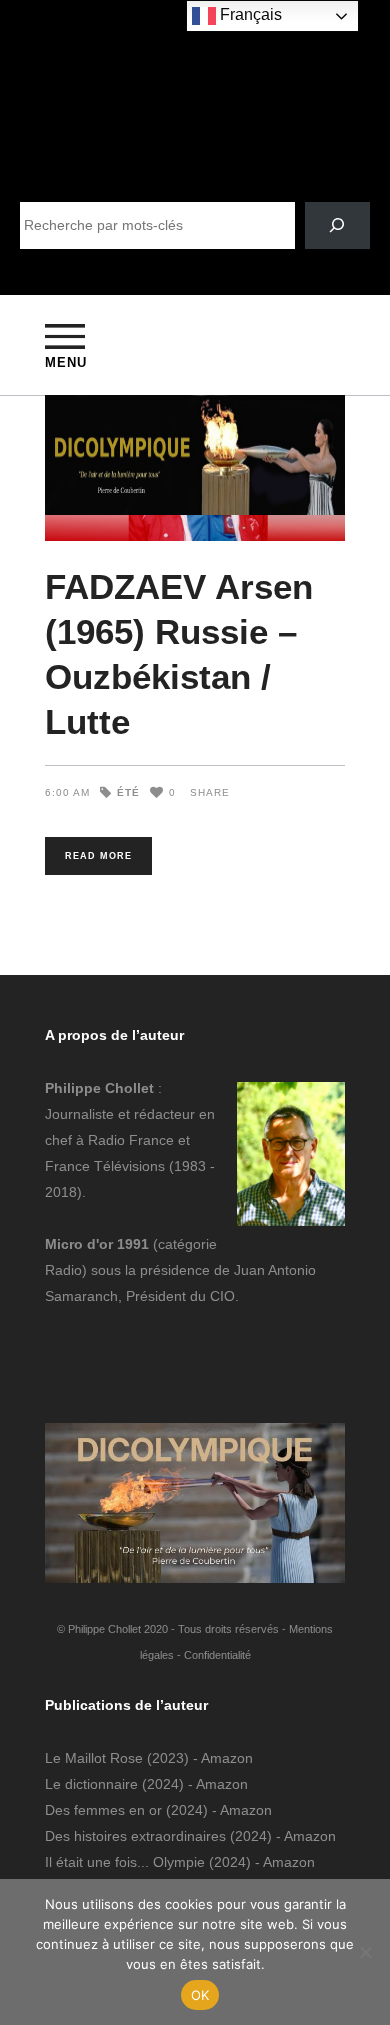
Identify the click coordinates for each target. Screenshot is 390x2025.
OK (200, 1995)
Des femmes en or (103, 1810)
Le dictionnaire (91, 1784)
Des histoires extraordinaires (135, 1836)
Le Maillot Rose (96, 1758)
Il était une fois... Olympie (125, 1862)
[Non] (365, 1952)
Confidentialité (217, 1655)
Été (128, 792)
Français (249, 14)
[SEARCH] (337, 225)
